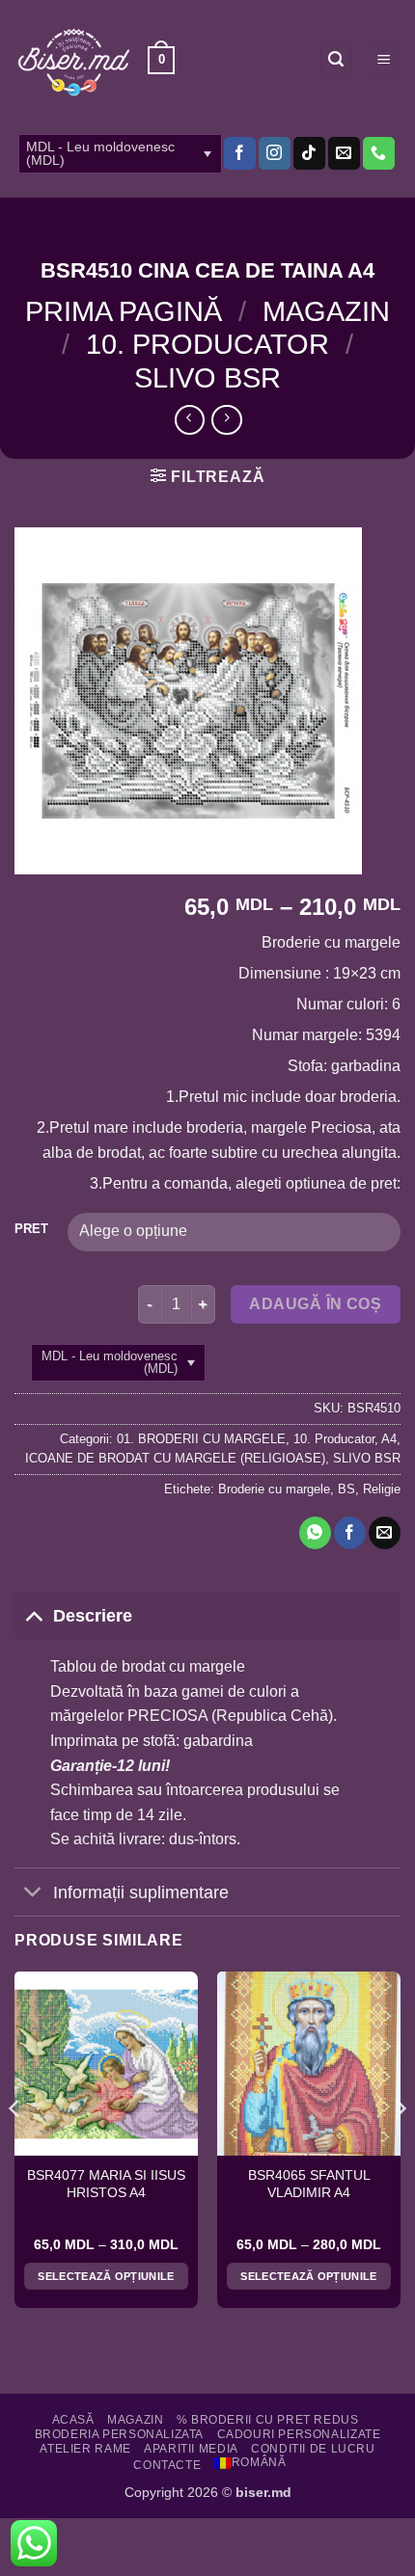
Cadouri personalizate (299, 2434)
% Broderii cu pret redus (268, 2420)
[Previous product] (226, 420)
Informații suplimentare (141, 1892)
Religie (382, 1489)
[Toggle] (33, 1615)
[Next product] (190, 420)
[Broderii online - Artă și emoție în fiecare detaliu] (74, 61)
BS (346, 1489)
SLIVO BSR (207, 378)
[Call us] (379, 153)
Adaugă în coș (315, 1304)
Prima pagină (124, 311)
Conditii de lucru (313, 2449)
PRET (31, 1229)
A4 (389, 1439)
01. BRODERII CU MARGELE (201, 1439)
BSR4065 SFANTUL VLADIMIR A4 (309, 2184)
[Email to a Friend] (385, 1533)
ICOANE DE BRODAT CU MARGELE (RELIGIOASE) (175, 1458)
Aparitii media (191, 2449)
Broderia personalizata (119, 2434)
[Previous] (15, 2147)
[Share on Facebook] (350, 1533)
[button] (161, 61)
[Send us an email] (344, 153)
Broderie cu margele (274, 1489)
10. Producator (207, 344)
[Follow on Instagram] (275, 153)
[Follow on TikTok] (309, 153)
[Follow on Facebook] (240, 153)
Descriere (93, 1616)
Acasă (73, 2420)
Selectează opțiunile (106, 2276)
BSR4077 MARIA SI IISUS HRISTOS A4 (106, 2184)
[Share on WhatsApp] (315, 1533)
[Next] (400, 2147)
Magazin (326, 311)
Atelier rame (85, 2449)
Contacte (167, 2465)
